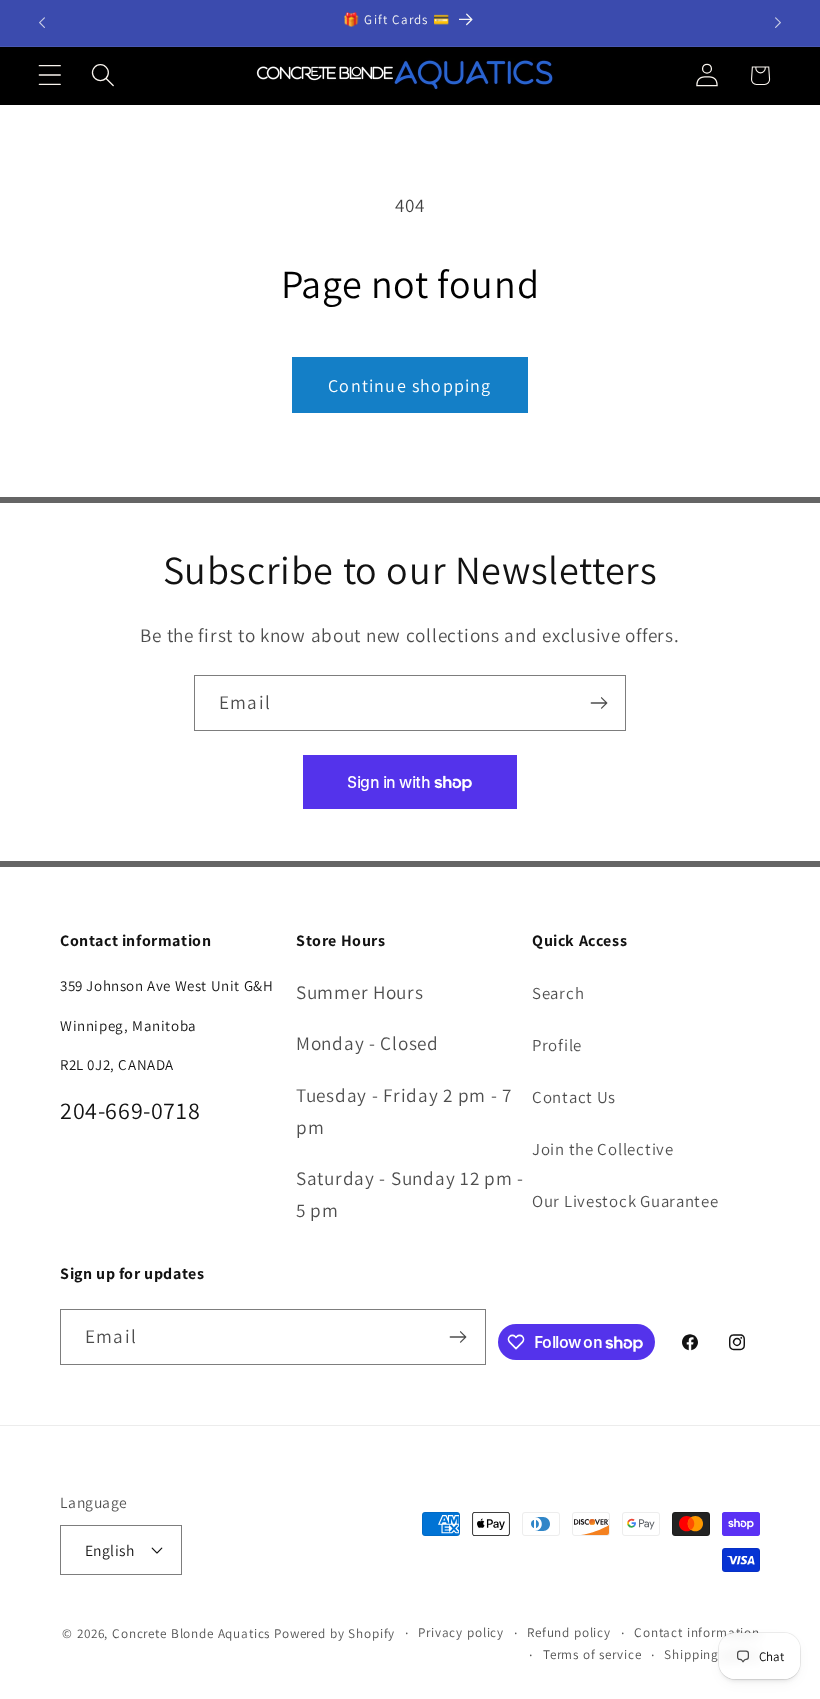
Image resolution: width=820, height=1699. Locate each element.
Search (558, 993)
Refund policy (569, 1632)
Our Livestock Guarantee (625, 1201)
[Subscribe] (598, 703)
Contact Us (574, 1097)
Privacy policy (461, 1632)
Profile (557, 1045)
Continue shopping (409, 385)
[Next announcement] (778, 23)
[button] (50, 75)
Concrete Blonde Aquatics (191, 1633)
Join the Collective (603, 1149)
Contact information (697, 1632)
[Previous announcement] (42, 23)
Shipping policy (712, 1654)
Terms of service (592, 1654)
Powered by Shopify (334, 1633)
